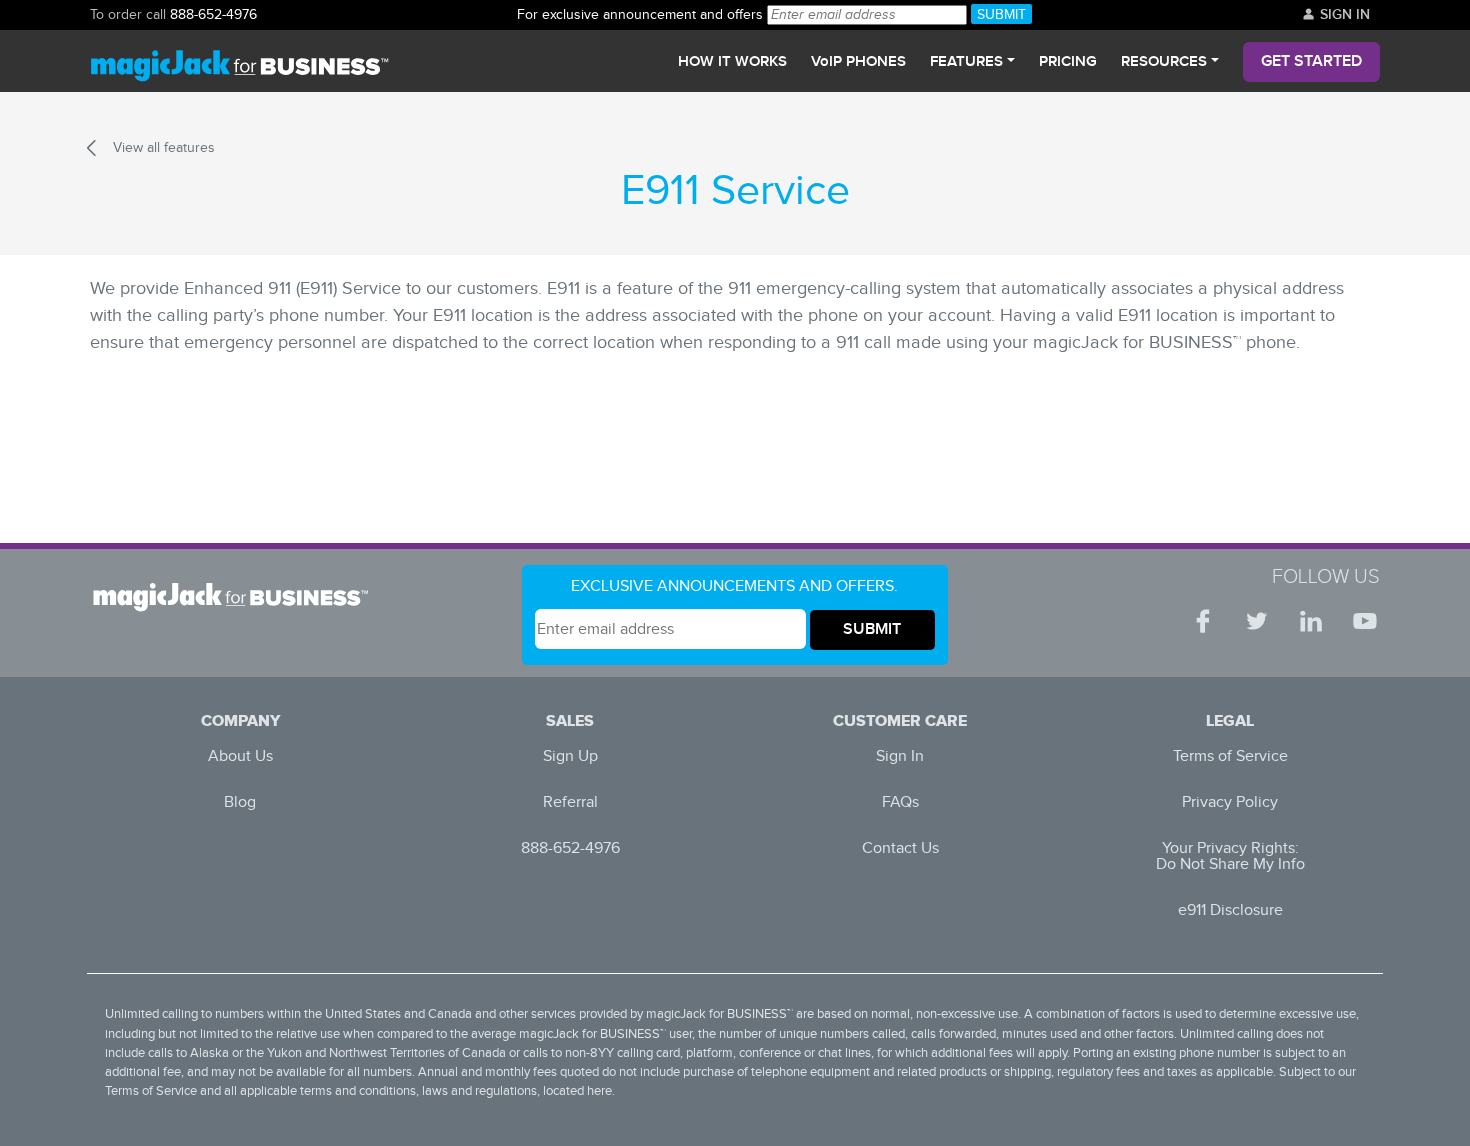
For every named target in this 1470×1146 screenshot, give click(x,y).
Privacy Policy (1230, 802)
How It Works (732, 62)
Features (966, 62)
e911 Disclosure (1230, 910)
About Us (240, 756)
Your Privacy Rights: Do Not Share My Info (1230, 856)
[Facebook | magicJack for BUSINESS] (1203, 621)
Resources (1164, 62)
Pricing (1068, 62)
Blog (240, 802)
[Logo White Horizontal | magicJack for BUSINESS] (237, 597)
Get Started (1311, 61)
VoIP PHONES (858, 62)
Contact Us (900, 848)
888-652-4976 (213, 14)
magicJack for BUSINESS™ (719, 1014)
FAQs (900, 802)
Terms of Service (1230, 756)
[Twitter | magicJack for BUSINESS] (1257, 621)
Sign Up (570, 756)
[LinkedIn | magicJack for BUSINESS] (1311, 621)
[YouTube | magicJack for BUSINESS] (1365, 621)
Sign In (1343, 14)
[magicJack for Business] (240, 61)
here (599, 1091)
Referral (570, 802)
